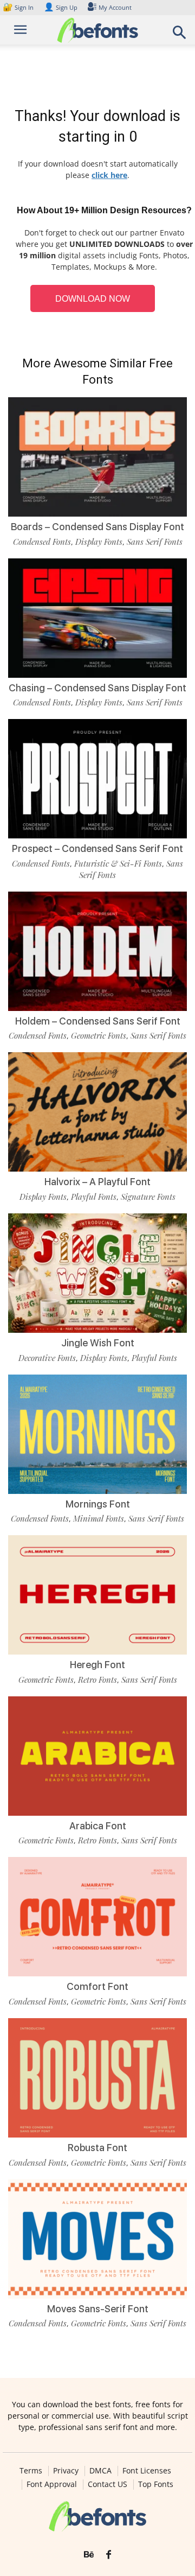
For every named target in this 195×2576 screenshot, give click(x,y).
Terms (31, 2471)
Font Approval (52, 2484)
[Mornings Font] (97, 1434)
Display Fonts (99, 542)
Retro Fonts (97, 1680)
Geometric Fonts (99, 1035)
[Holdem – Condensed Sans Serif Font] (97, 951)
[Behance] (89, 2555)
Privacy (66, 2471)
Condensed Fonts (42, 542)
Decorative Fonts (47, 1358)
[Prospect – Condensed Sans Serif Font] (97, 779)
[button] (180, 36)
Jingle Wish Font (98, 1343)
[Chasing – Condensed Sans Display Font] (97, 618)
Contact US (108, 2484)
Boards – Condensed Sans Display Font (97, 527)
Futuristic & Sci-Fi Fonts (118, 863)
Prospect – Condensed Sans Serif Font (97, 848)
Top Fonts (156, 2484)
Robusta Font (97, 2148)
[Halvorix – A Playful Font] (97, 1112)
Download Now (93, 299)
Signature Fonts (148, 1197)
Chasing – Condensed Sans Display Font (97, 688)
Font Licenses (147, 2471)
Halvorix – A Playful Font (97, 1182)
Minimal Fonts (99, 1518)
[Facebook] (109, 2555)
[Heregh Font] (97, 1595)
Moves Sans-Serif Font (98, 2309)
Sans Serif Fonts (155, 542)
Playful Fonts (94, 1197)
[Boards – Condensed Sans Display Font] (97, 457)
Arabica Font (98, 1826)
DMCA (100, 2471)
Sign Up (61, 7)
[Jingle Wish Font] (97, 1273)
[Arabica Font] (97, 1756)
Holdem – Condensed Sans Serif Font (98, 1021)
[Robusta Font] (97, 2078)
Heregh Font (97, 1665)
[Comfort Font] (97, 1917)
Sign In (19, 7)
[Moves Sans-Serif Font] (97, 2239)
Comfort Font (97, 1986)
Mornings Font (98, 1504)
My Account (115, 7)
